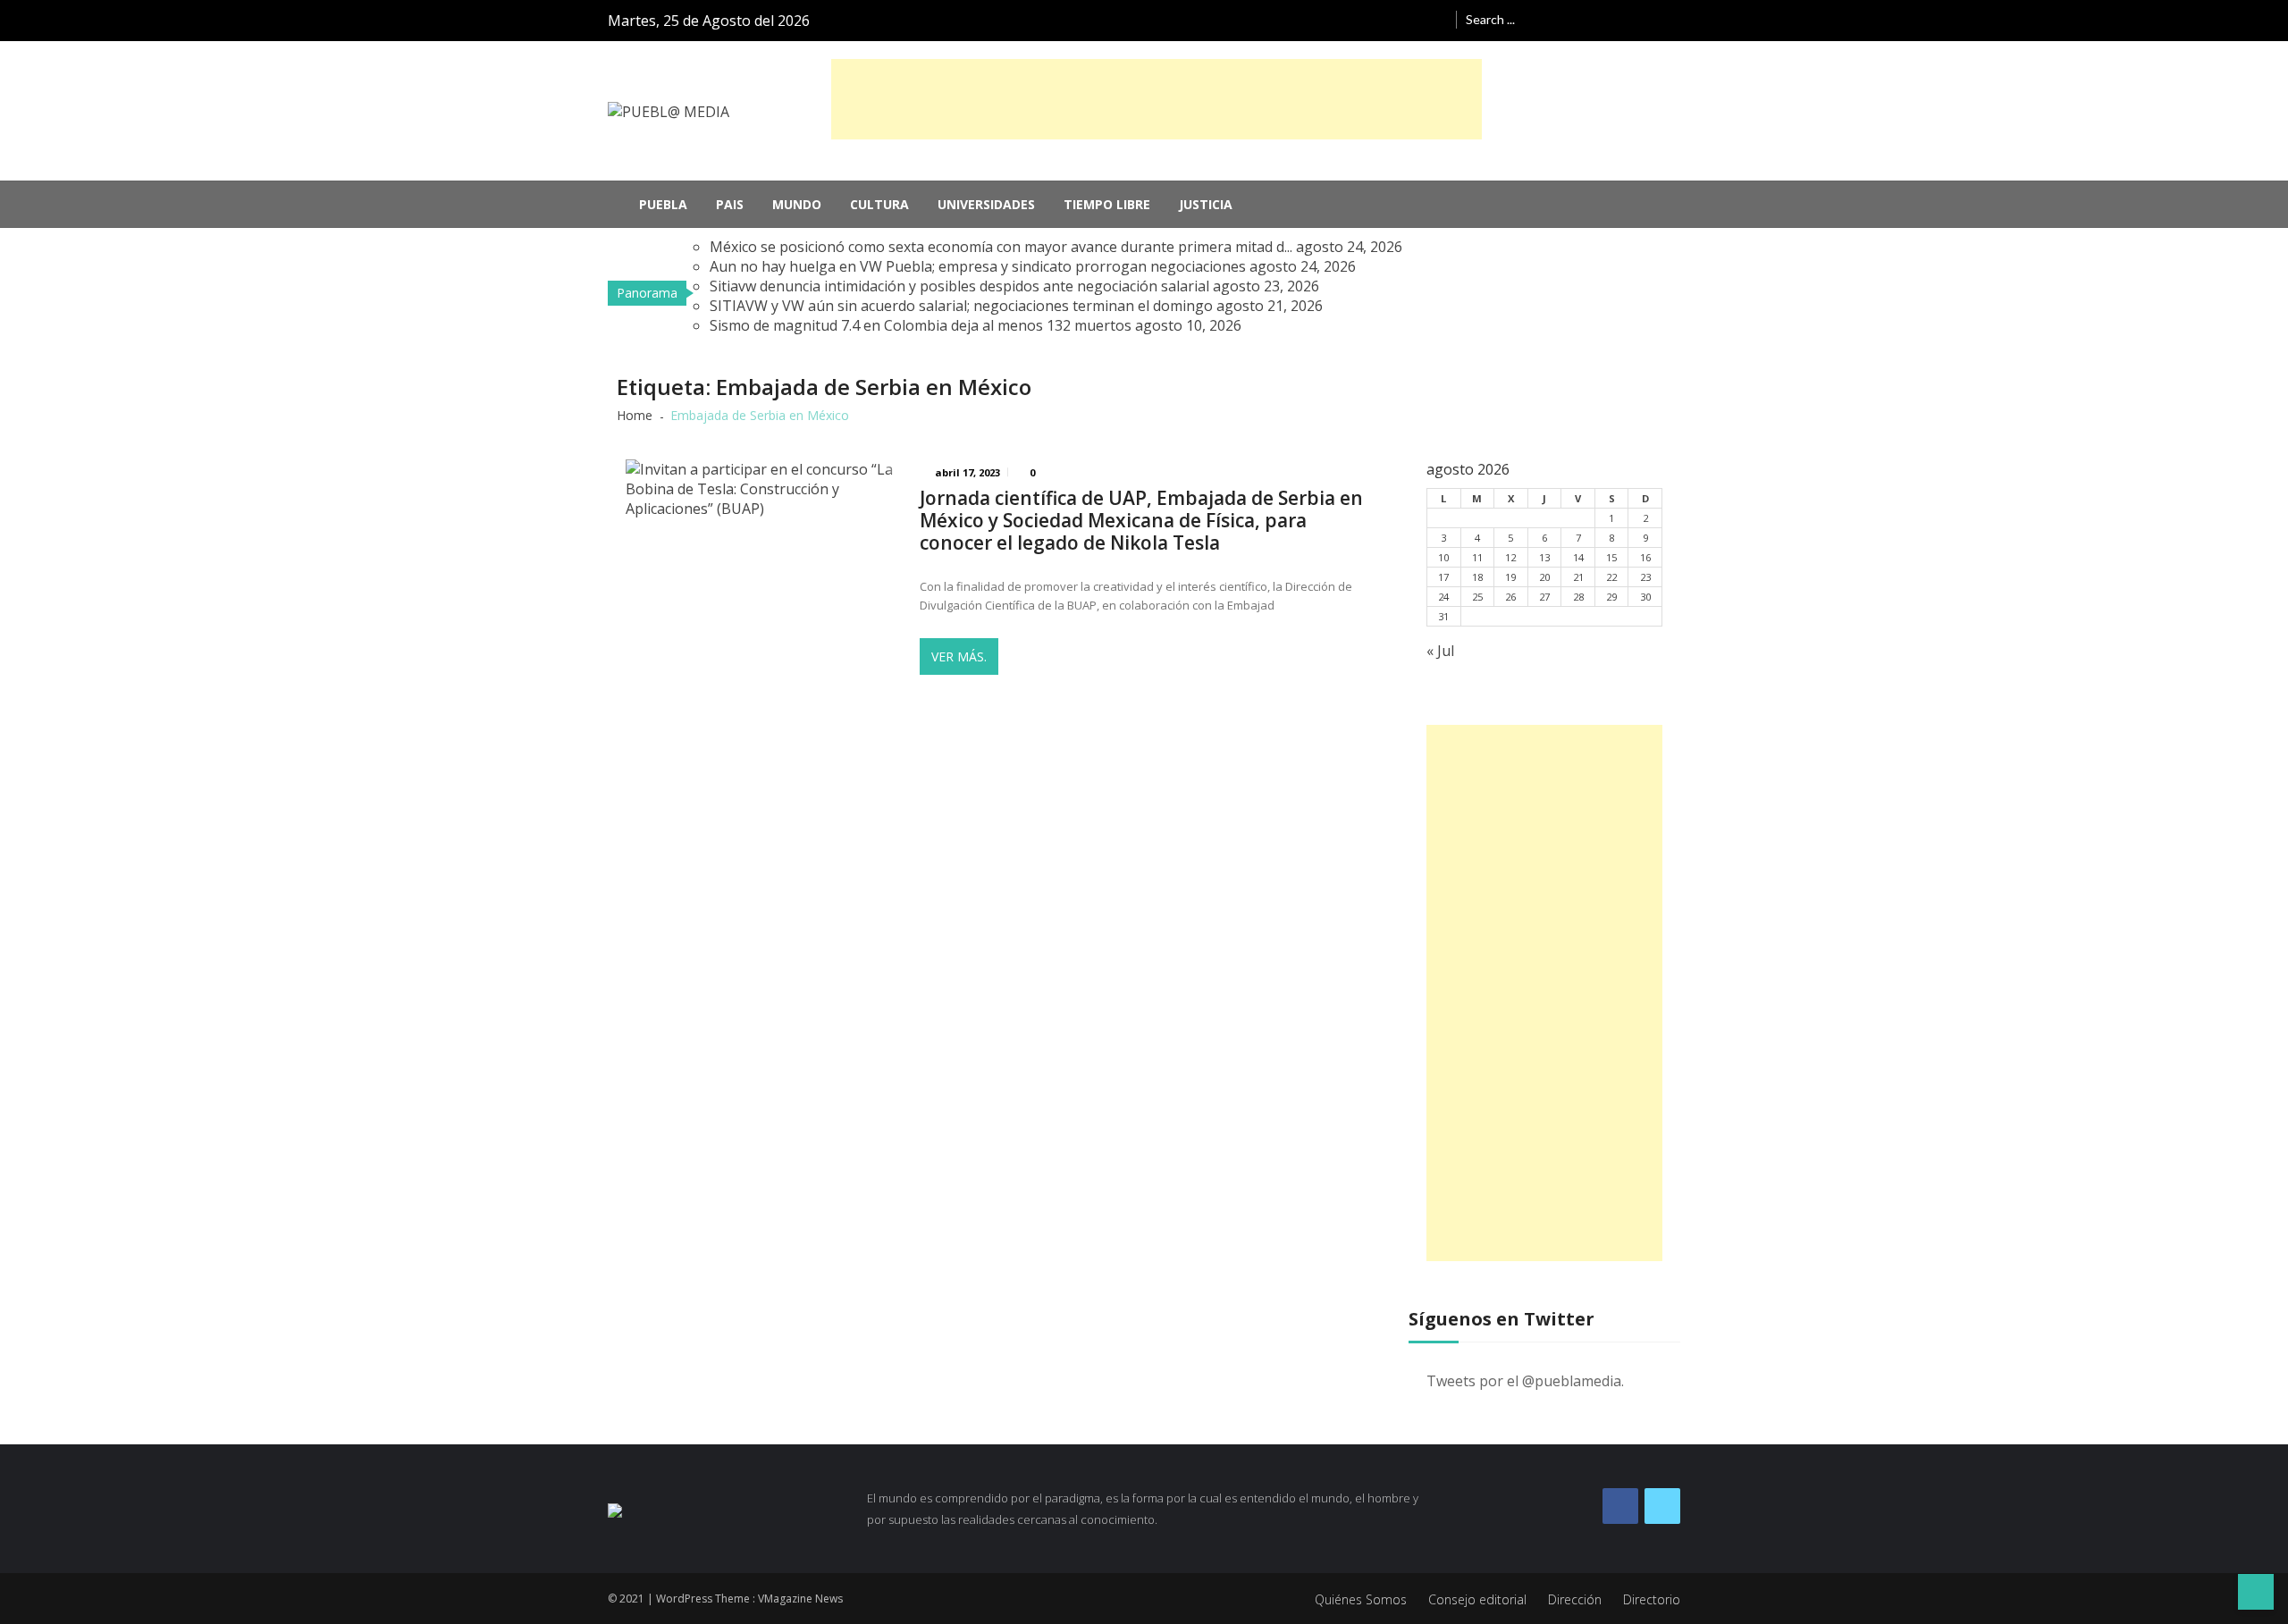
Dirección (1575, 1599)
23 (1645, 577)
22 (1611, 577)
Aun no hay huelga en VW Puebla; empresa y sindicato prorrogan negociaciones (978, 266)
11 (1477, 557)
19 (1510, 577)
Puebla (663, 204)
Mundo (797, 204)
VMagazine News (800, 1599)
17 (1443, 577)
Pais (730, 204)
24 (1443, 597)
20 (1544, 577)
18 (1477, 577)
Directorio (1652, 1599)
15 (1611, 557)
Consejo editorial (1477, 1599)
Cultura (879, 204)
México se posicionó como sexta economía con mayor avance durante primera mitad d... (1001, 247)
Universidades (986, 204)
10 (1443, 557)
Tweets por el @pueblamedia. (1525, 1381)
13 (1544, 557)
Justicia (1206, 204)
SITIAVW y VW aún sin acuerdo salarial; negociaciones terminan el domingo (961, 306)
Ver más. (959, 656)
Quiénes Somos (1361, 1599)
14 (1578, 557)
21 (1578, 577)
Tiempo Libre (1107, 204)
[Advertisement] (1157, 99)
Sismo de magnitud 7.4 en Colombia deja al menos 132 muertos (921, 325)
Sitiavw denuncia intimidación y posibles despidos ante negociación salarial (959, 286)
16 (1645, 557)
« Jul (1440, 651)
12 (1510, 557)
